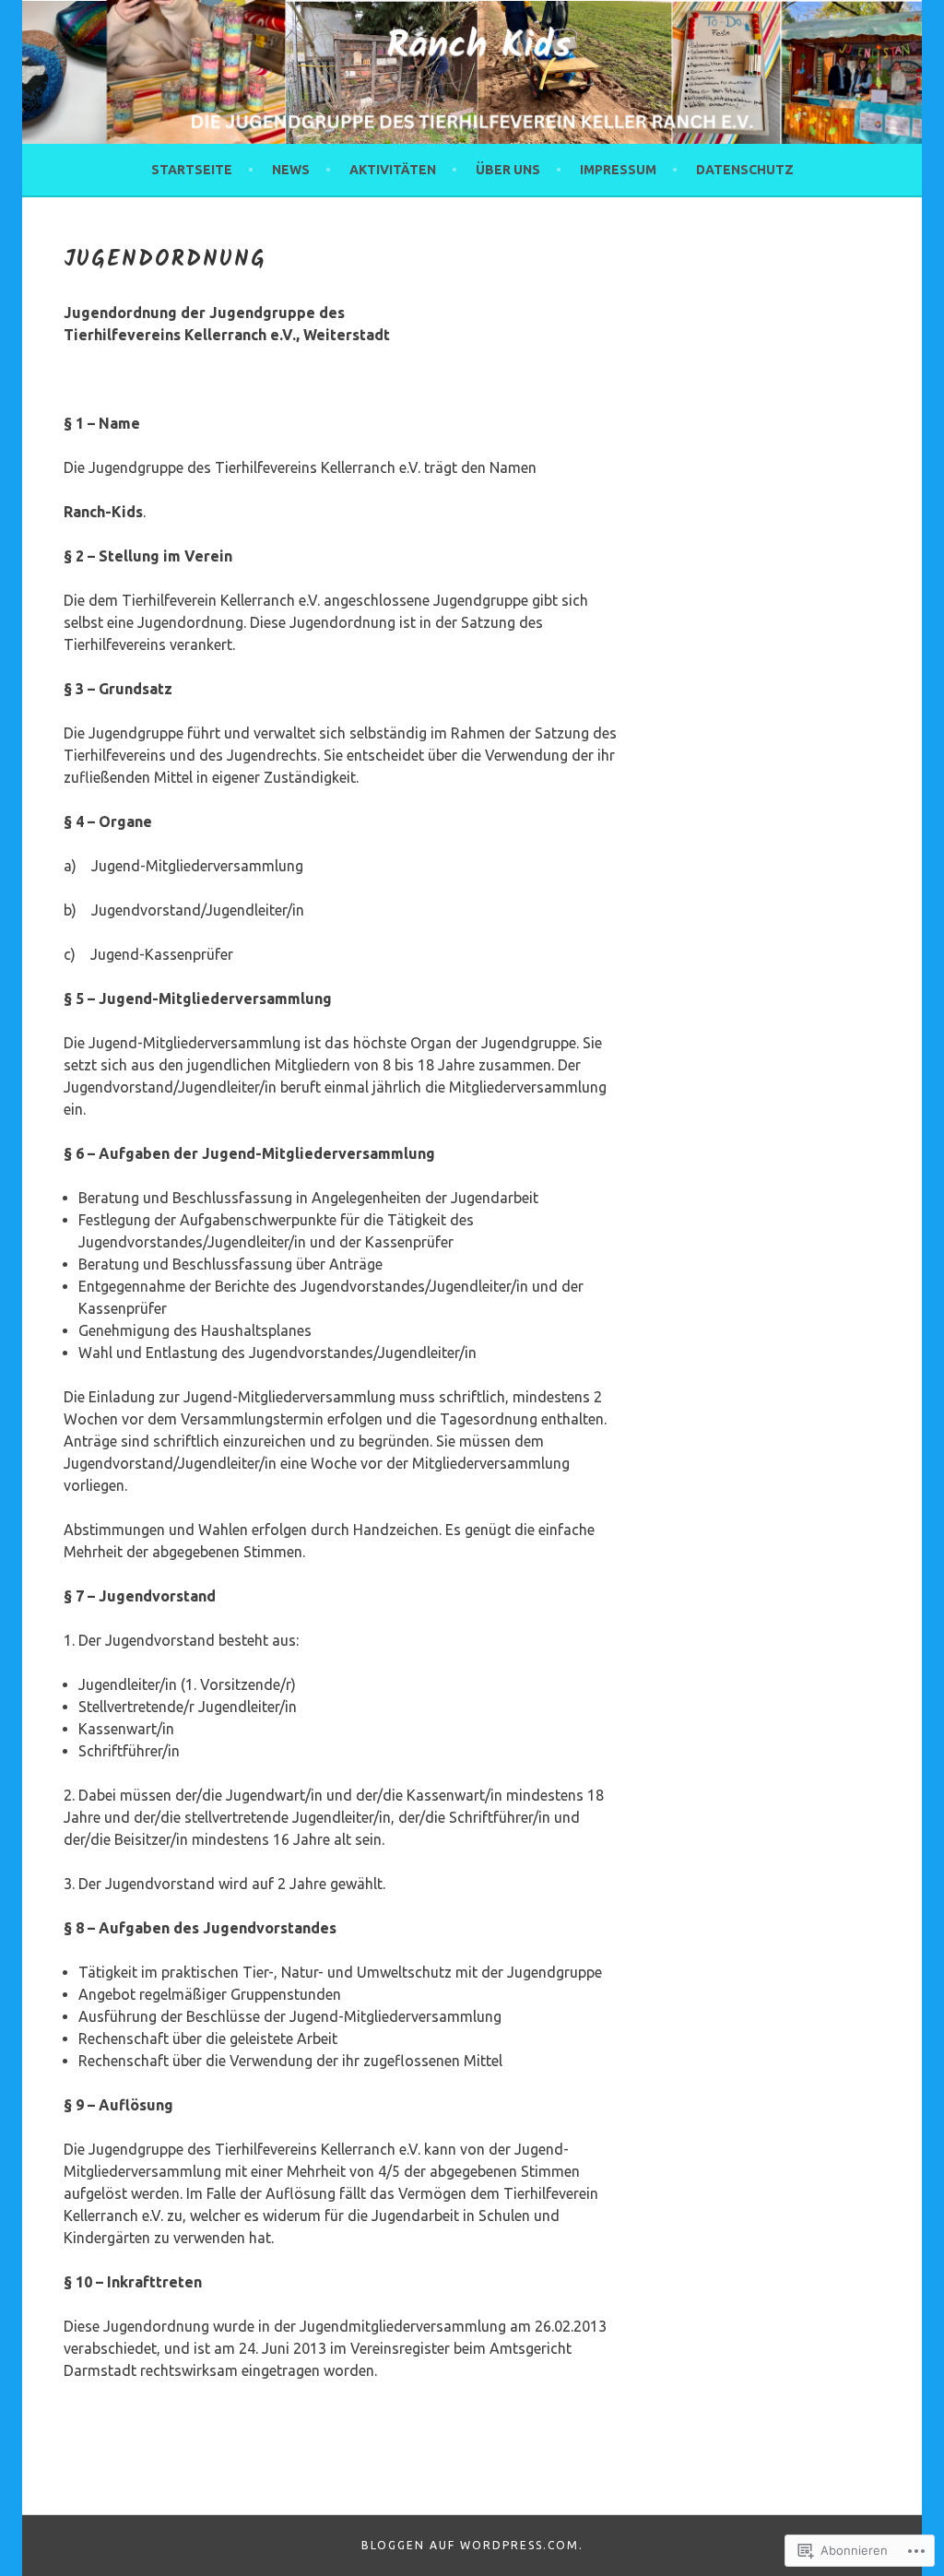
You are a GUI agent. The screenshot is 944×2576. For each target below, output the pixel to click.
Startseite (192, 170)
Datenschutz (745, 170)
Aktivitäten (393, 170)
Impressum (618, 170)
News (291, 170)
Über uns (508, 170)
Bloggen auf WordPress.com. (472, 2545)
